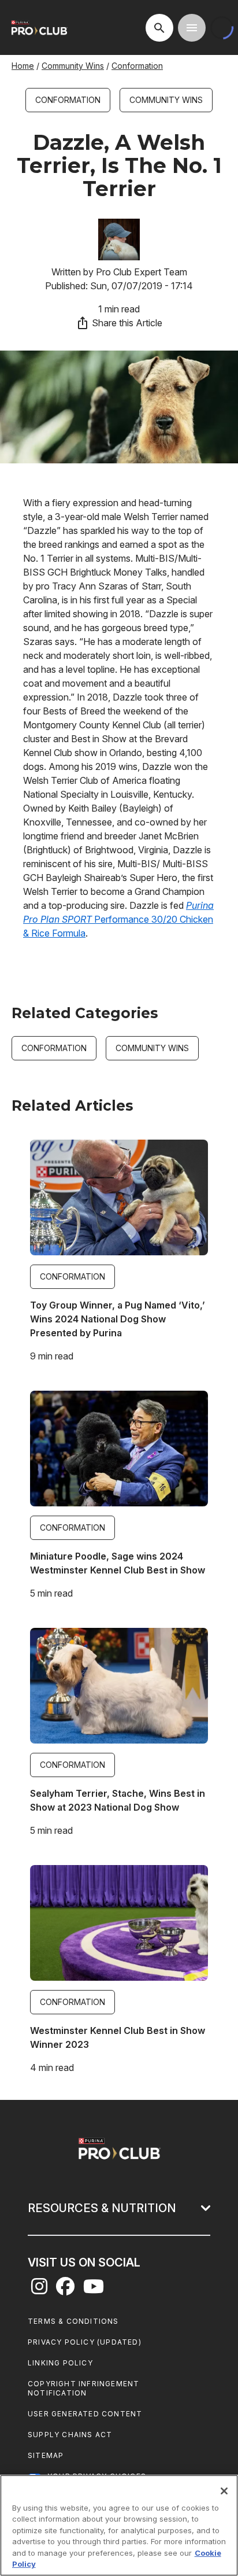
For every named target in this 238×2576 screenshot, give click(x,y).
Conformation (137, 66)
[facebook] (65, 2290)
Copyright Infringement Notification (83, 2388)
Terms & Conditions (73, 2321)
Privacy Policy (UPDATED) (85, 2342)
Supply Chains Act (70, 2435)
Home (23, 66)
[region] (119, 2525)
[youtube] (94, 2290)
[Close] (224, 2491)
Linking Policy (60, 2363)
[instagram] (39, 2290)
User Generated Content (85, 2414)
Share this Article (127, 323)
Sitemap (46, 2455)
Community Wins (73, 66)
